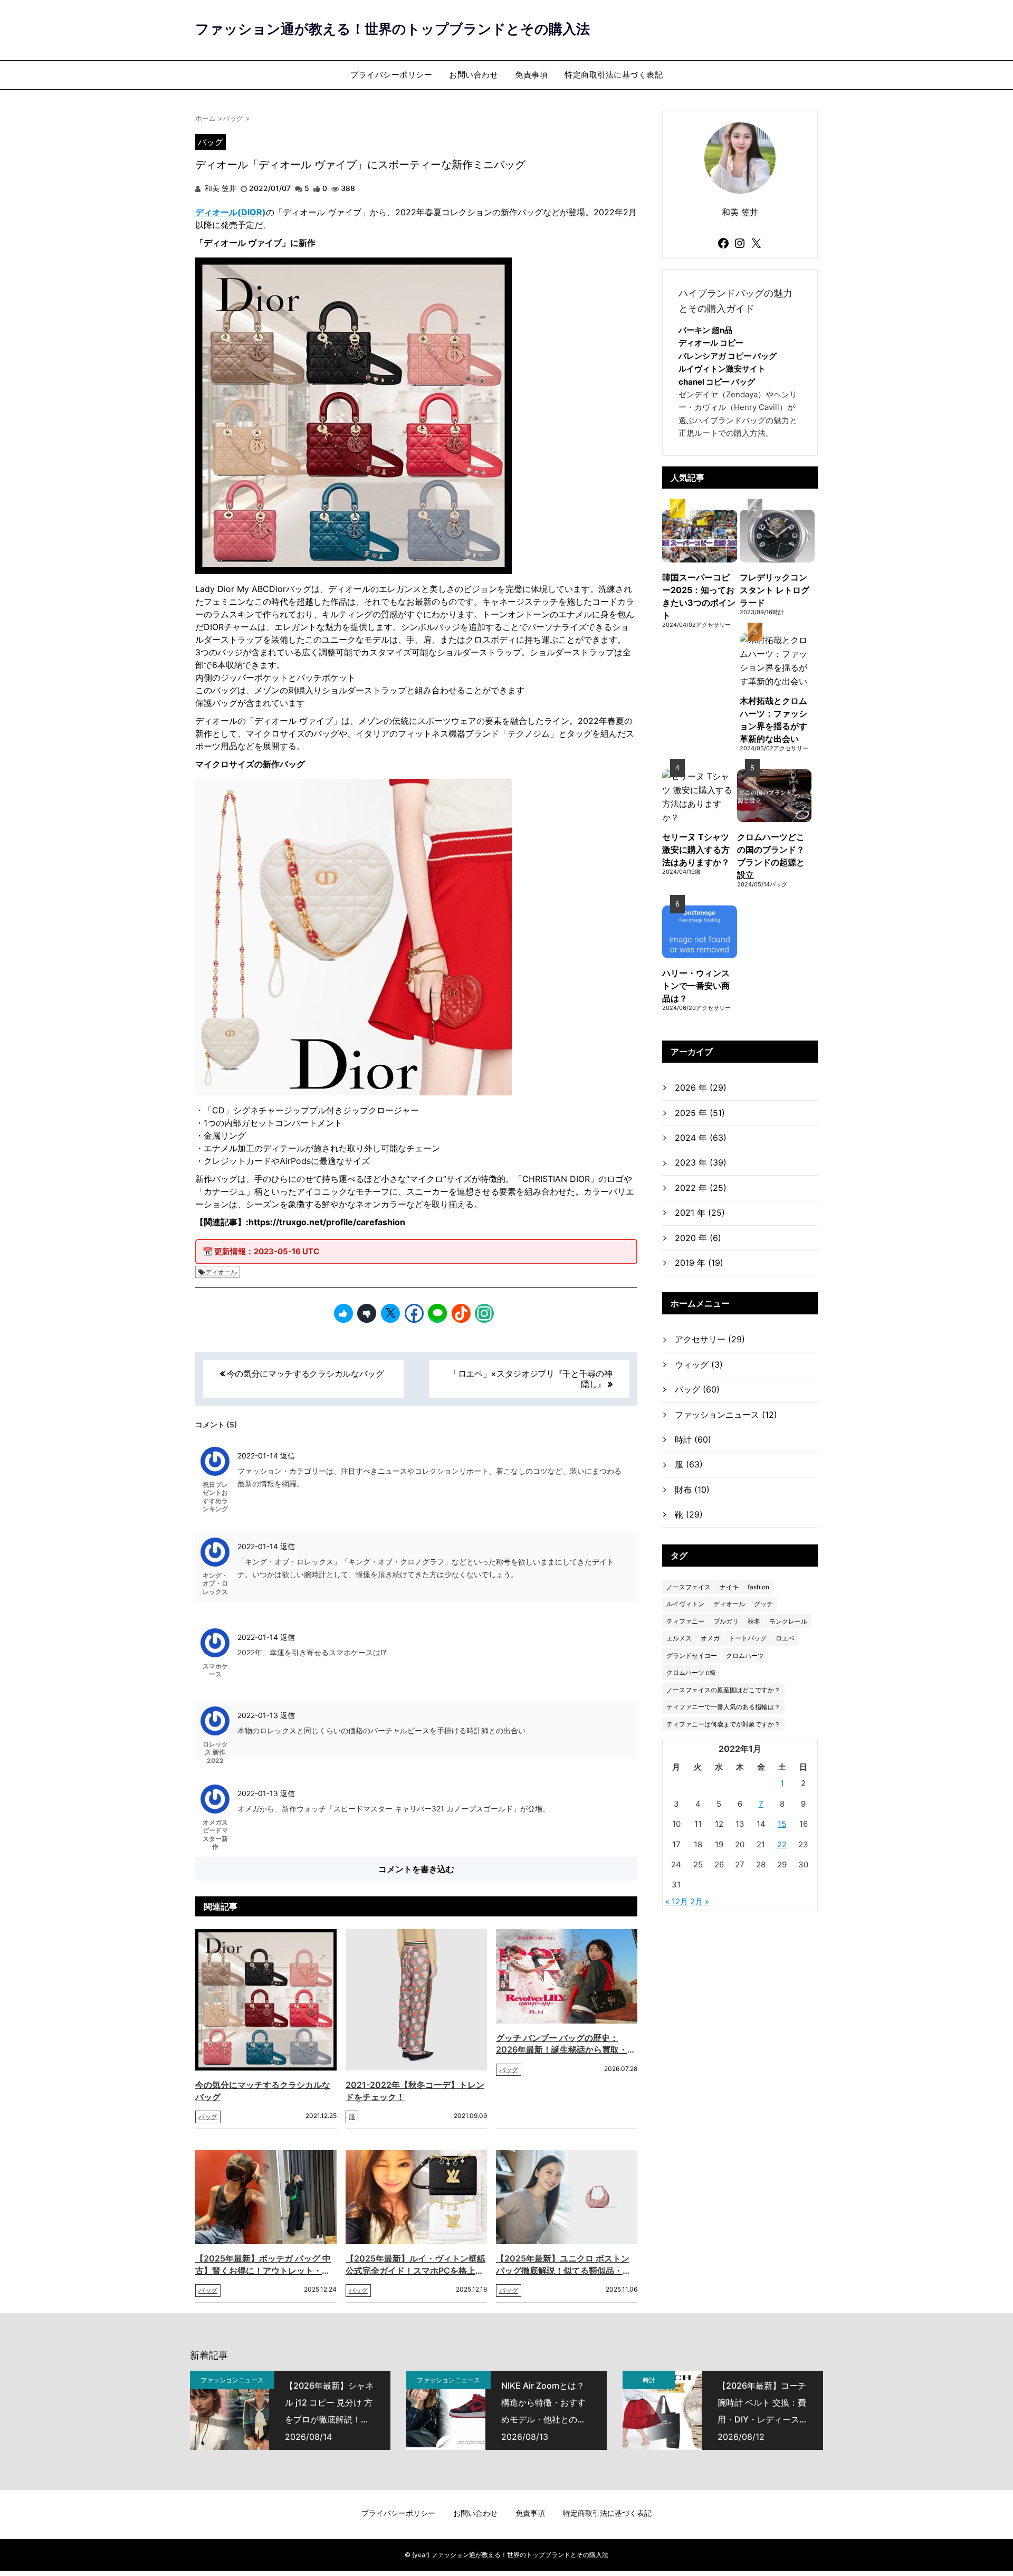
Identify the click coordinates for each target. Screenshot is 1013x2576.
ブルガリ (726, 1621)
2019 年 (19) (699, 1263)
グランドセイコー (692, 1656)
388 (348, 188)
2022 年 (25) (701, 1188)
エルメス (679, 1638)
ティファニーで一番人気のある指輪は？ (723, 1707)
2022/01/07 (270, 188)
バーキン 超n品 (705, 330)
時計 (693, 1439)
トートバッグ (748, 1638)
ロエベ (785, 1638)
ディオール (221, 1272)
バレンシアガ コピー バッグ (728, 356)
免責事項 (531, 75)
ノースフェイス (689, 1587)
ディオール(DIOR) (231, 212)
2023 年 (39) (701, 1162)
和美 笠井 (219, 188)
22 (782, 1844)
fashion (758, 1587)
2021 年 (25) (700, 1213)
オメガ (710, 1638)
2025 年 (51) (700, 1113)
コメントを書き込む (416, 1869)
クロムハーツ (745, 1656)
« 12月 (677, 1901)
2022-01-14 (259, 1456)
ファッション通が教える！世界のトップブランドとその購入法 (393, 29)
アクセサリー (710, 1339)
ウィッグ (699, 1365)
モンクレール (788, 1621)
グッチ (763, 1604)
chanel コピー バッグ (717, 382)
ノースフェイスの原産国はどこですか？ (723, 1690)
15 (782, 1824)
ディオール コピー (711, 343)
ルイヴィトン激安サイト (722, 369)
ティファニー (685, 1621)
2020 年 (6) (698, 1238)
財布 (692, 1490)
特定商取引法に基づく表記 (614, 75)
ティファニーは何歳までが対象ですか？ (723, 1724)
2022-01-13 (259, 1715)
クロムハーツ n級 (691, 1672)
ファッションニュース (726, 1415)
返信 (288, 1456)
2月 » (700, 1901)
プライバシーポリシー (391, 75)
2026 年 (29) (701, 1087)
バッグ (211, 142)
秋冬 (754, 1621)
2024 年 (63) (701, 1138)
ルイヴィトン (685, 1604)
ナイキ (729, 1587)
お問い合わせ (474, 75)
